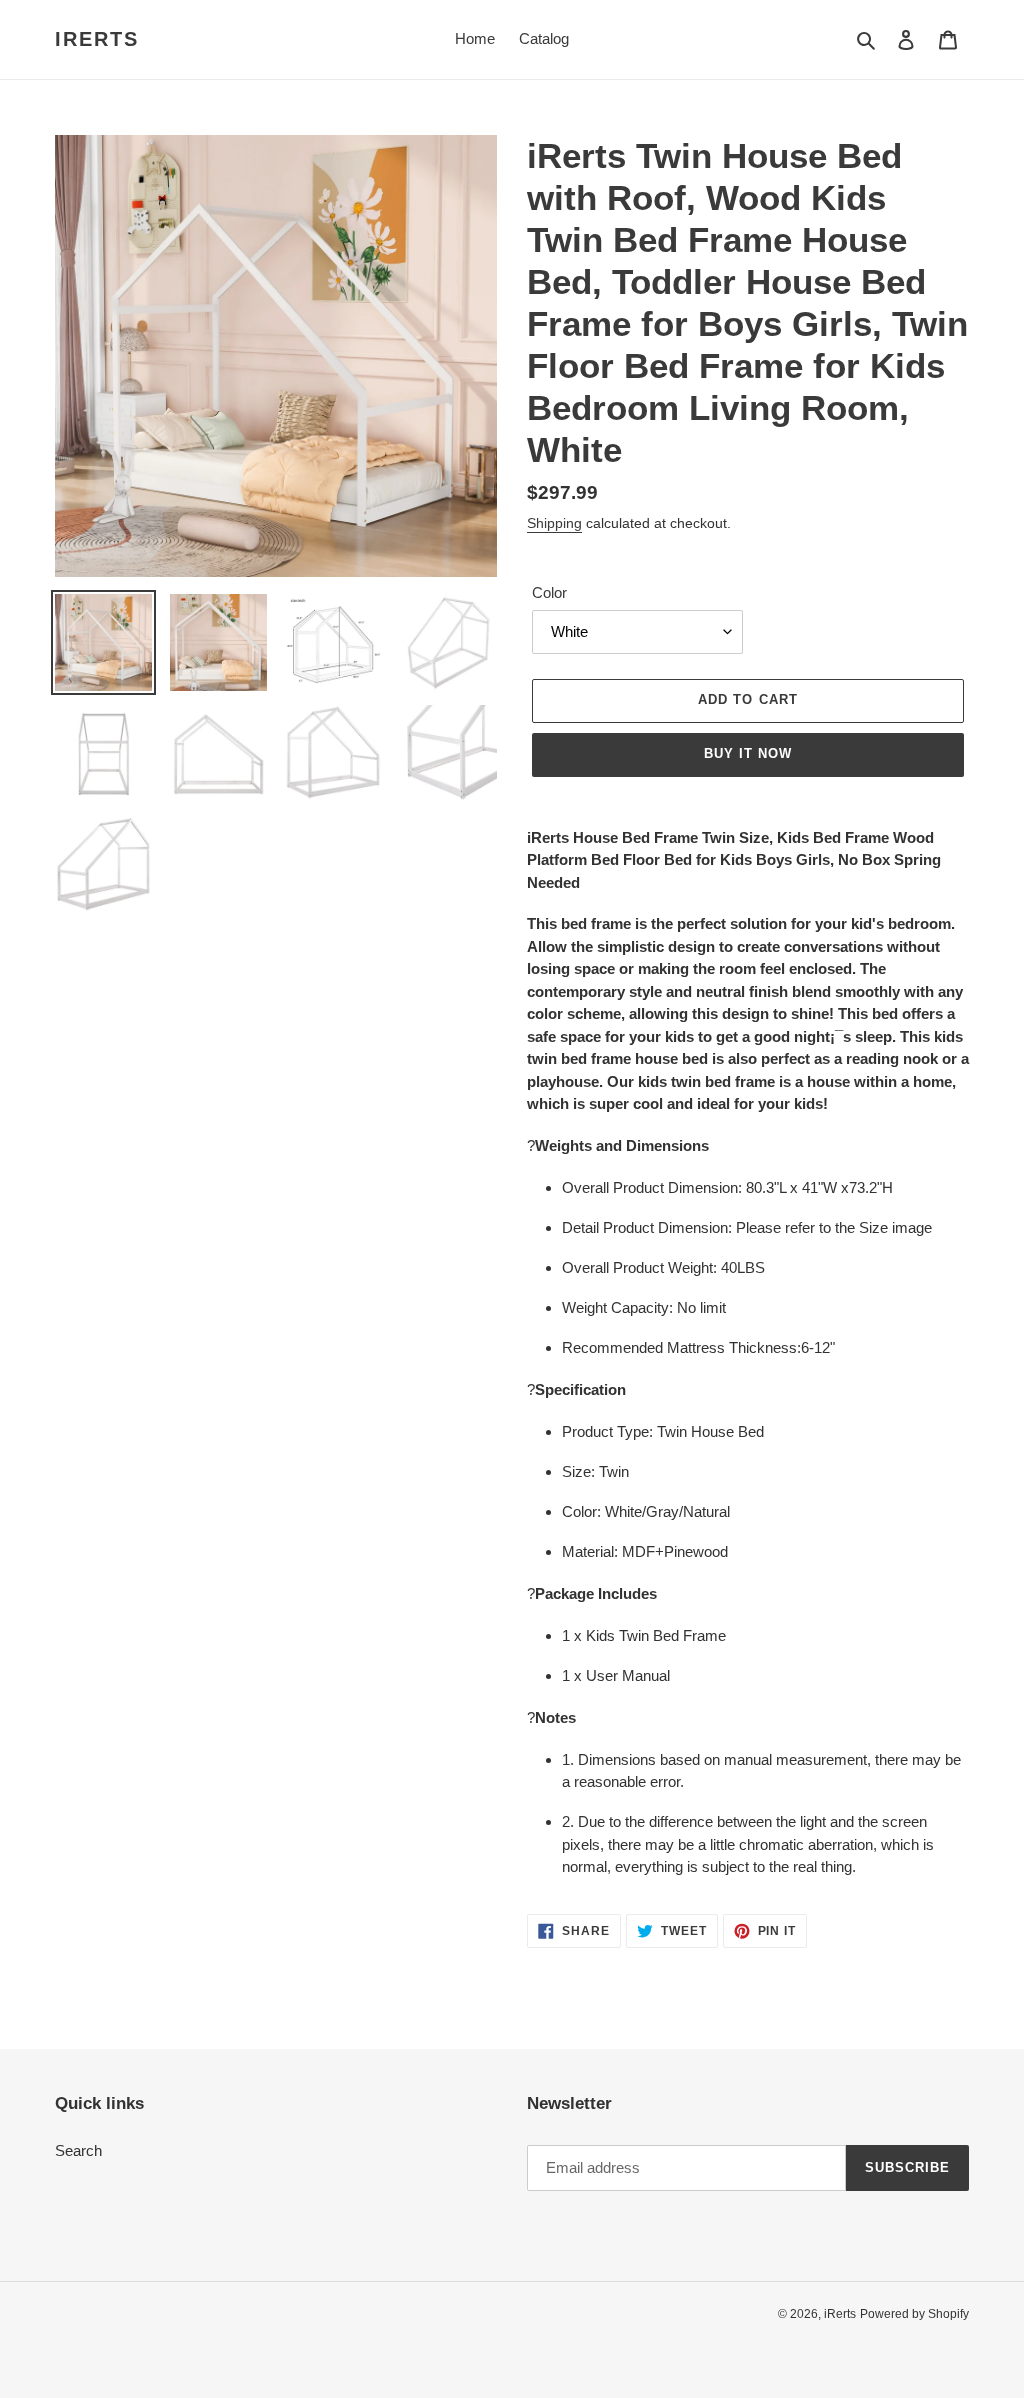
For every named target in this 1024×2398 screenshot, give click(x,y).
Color (549, 592)
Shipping (554, 523)
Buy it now (748, 753)
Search (78, 2150)
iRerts (97, 39)
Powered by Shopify (914, 2314)
